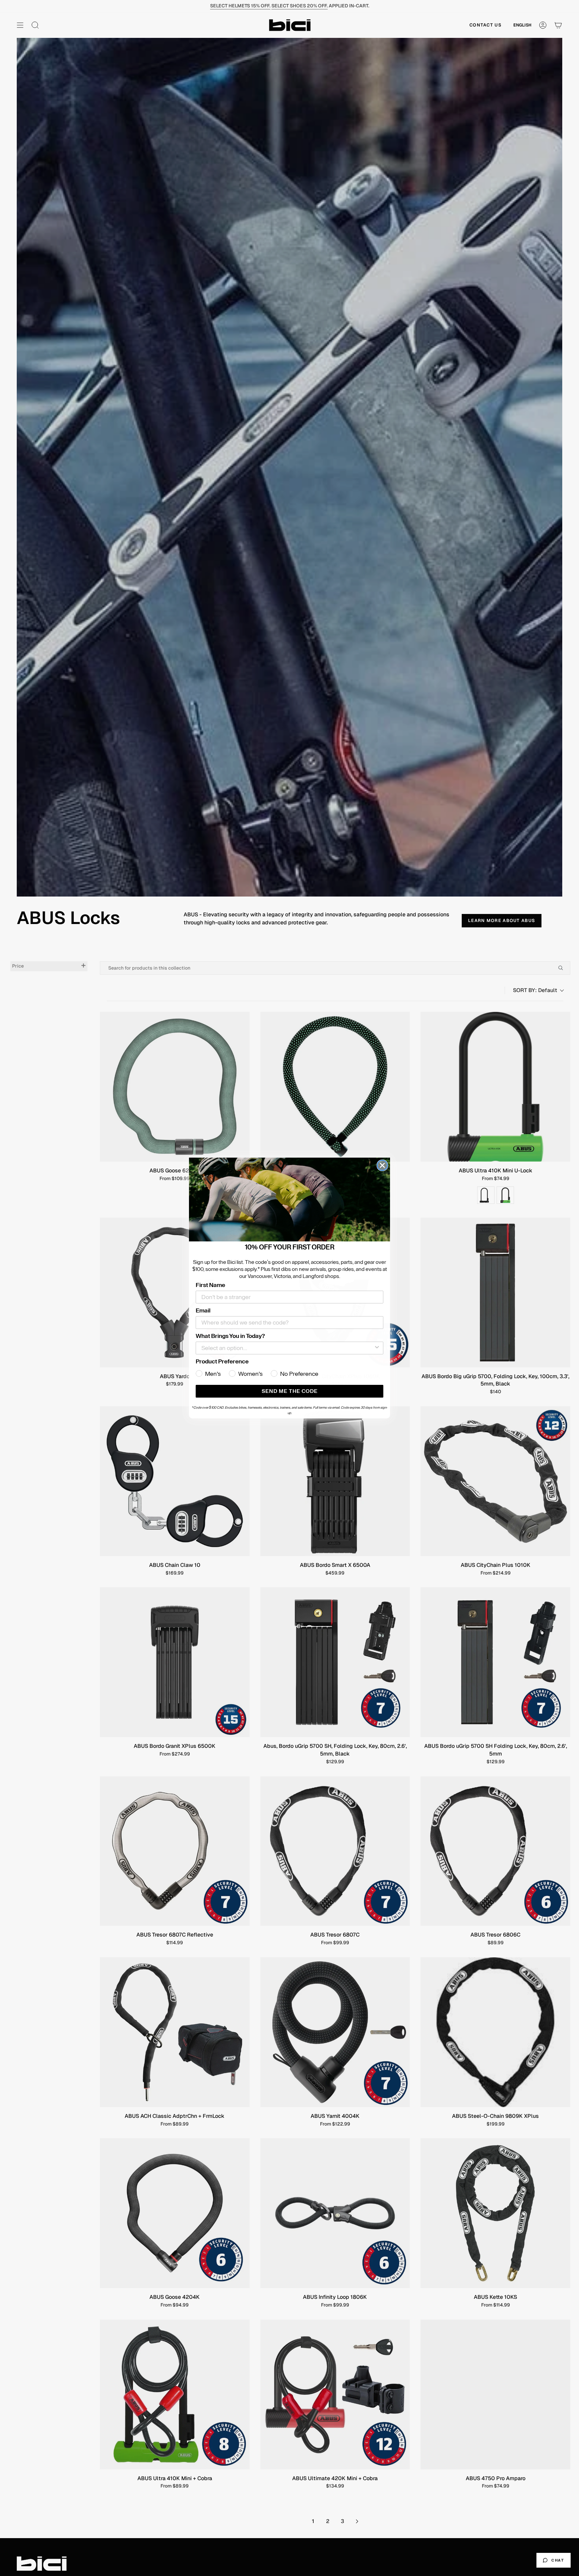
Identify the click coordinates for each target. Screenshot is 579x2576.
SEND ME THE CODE (290, 1391)
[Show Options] (377, 1348)
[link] (289, 1200)
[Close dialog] (382, 1165)
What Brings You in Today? (230, 1336)
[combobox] (287, 1348)
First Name (210, 1285)
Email (203, 1310)
